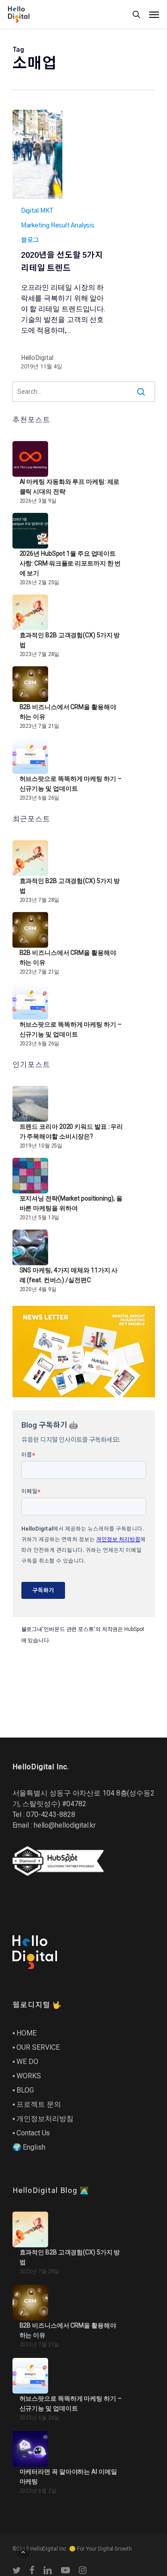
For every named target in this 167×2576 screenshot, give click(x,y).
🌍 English (29, 2147)
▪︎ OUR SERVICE (36, 2047)
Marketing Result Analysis (58, 226)
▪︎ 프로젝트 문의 (37, 2104)
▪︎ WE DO (25, 2062)
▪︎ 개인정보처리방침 (43, 2119)
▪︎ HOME (24, 2033)
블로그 (30, 240)
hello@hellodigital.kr (65, 1825)
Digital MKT (37, 211)
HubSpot (134, 1629)
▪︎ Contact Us (31, 2133)
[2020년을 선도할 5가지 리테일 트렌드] (37, 154)
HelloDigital (37, 358)
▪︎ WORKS (27, 2076)
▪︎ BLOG (23, 2090)
